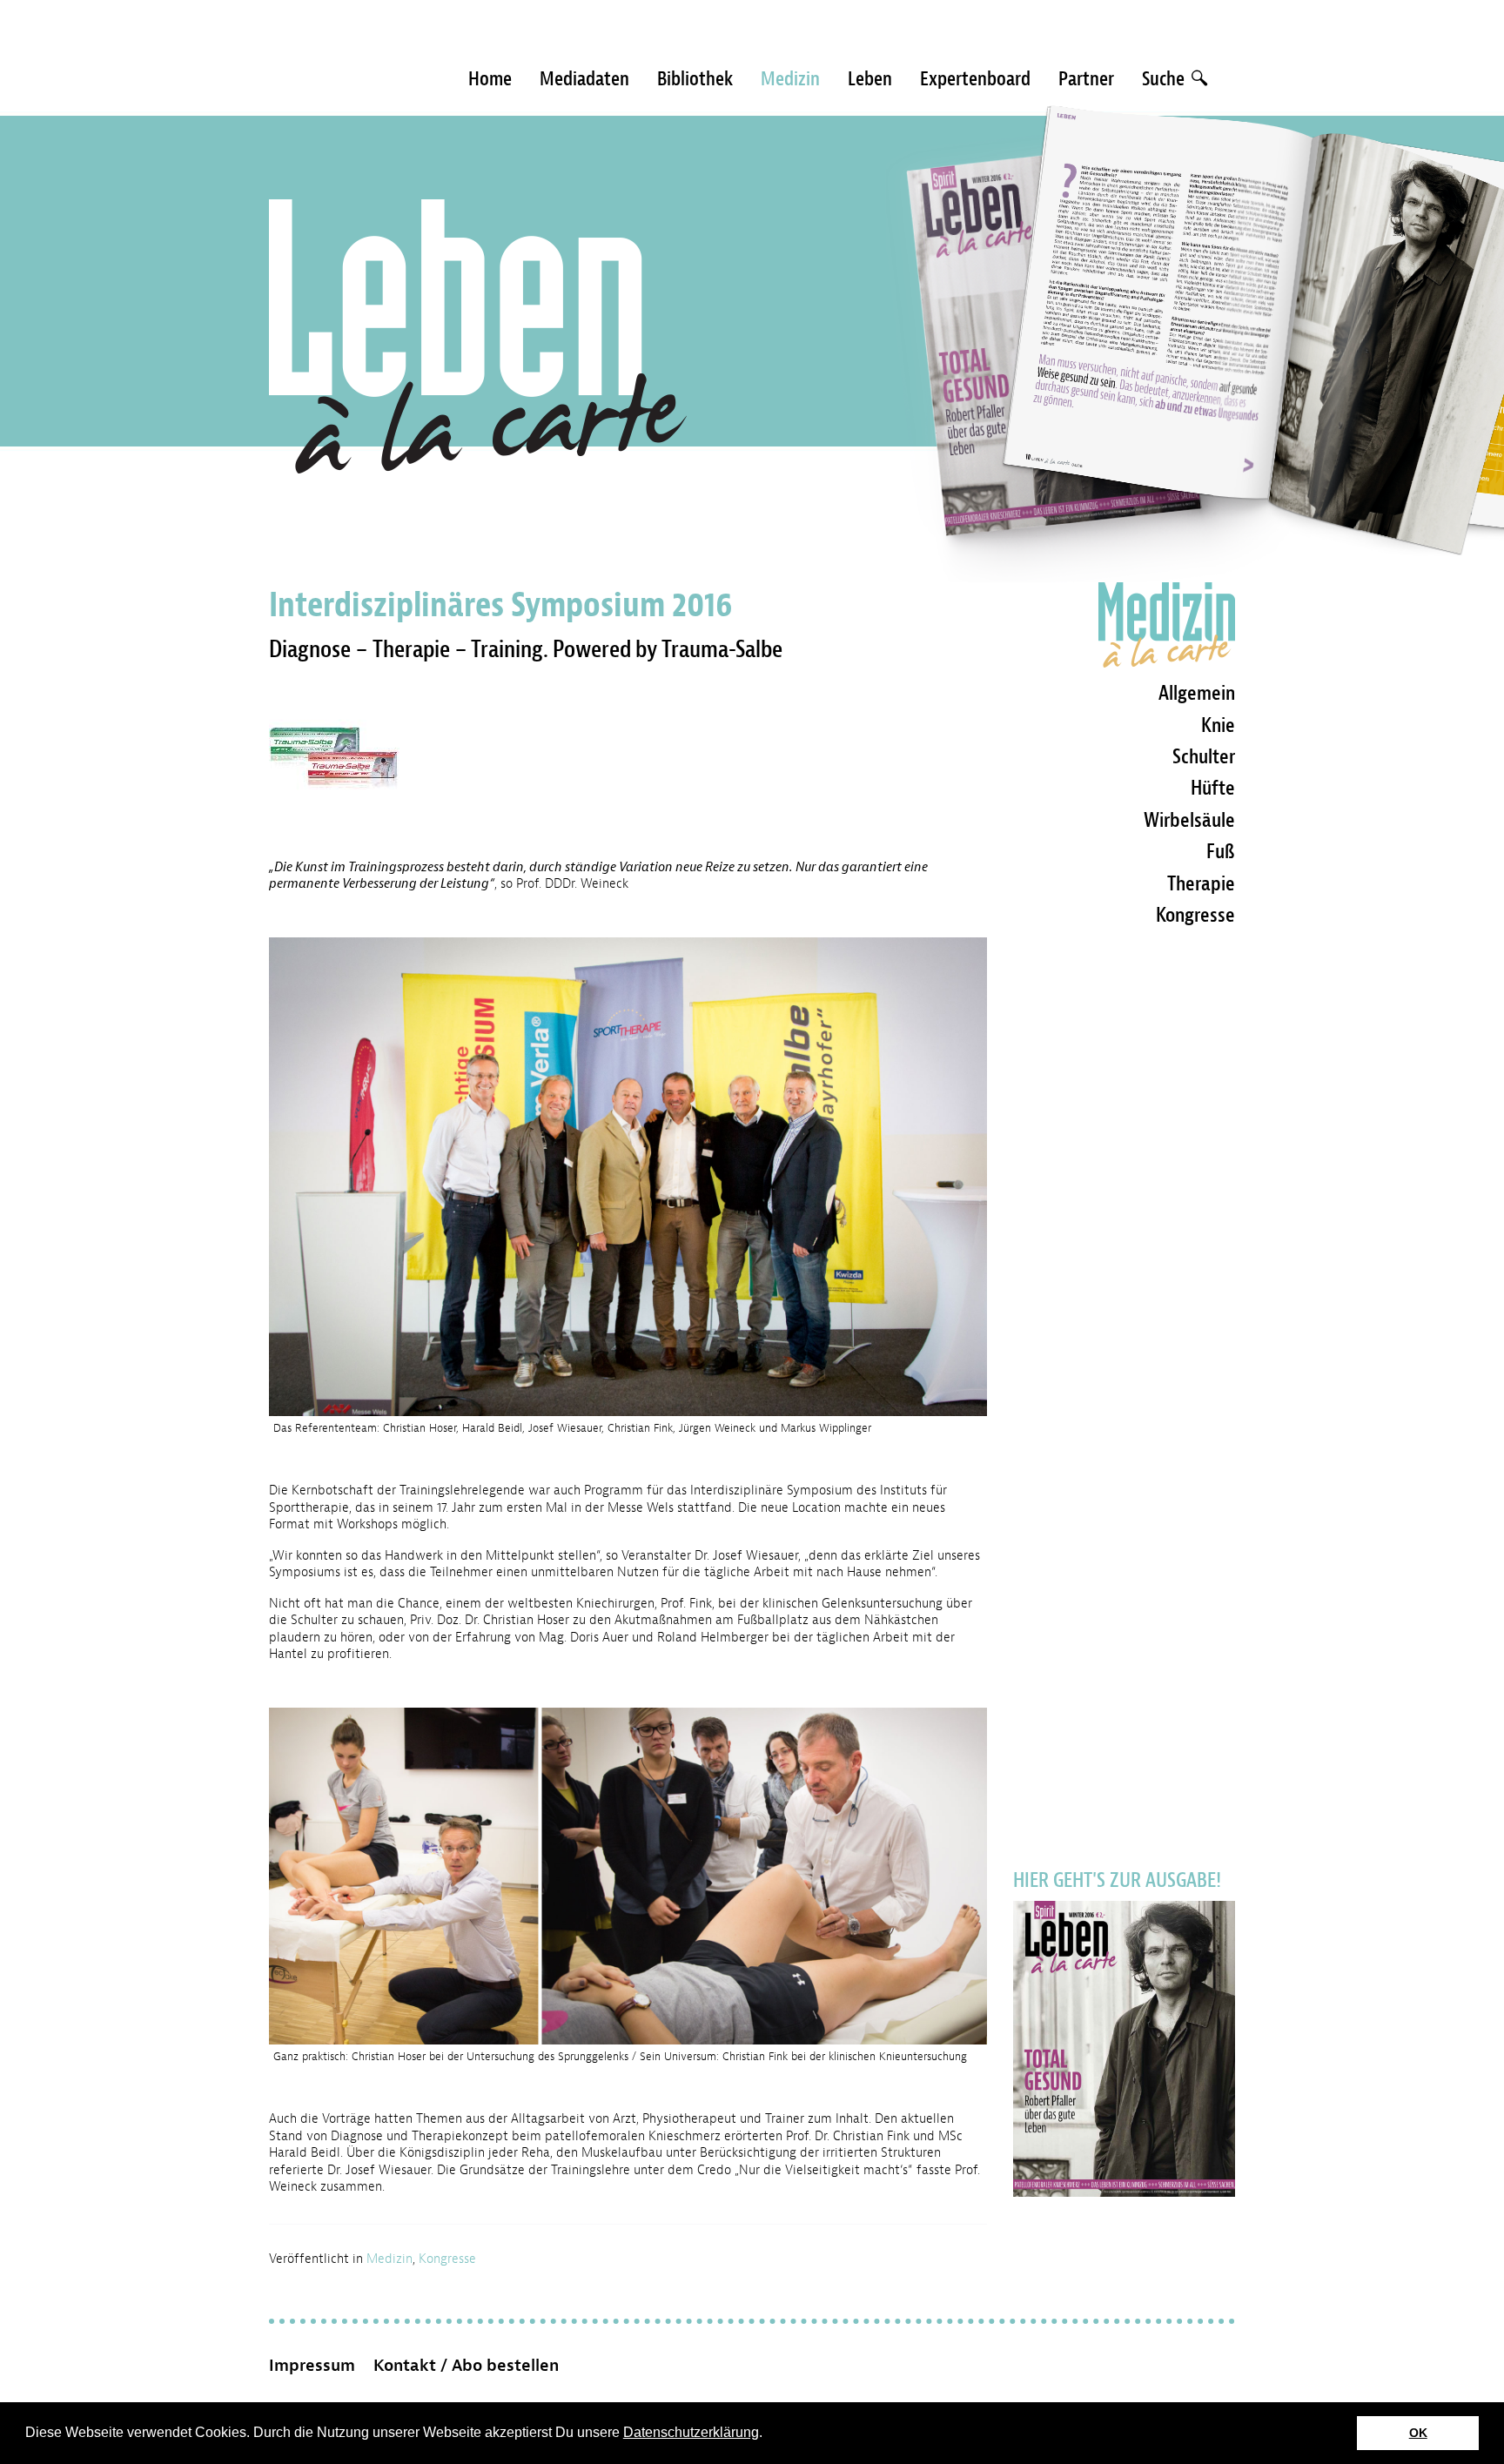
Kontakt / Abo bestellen (466, 2366)
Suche (1165, 79)
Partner (1086, 79)
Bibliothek (695, 79)
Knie (1218, 725)
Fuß (1221, 851)
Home (490, 79)
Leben (870, 79)
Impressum (312, 2366)
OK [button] (1418, 2433)
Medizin (790, 79)
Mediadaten (584, 79)
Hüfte (1213, 788)
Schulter (1204, 756)
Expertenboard (975, 79)
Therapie (1201, 883)
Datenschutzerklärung (691, 2432)
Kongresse (447, 2259)
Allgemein (1197, 693)
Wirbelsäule (1189, 820)
